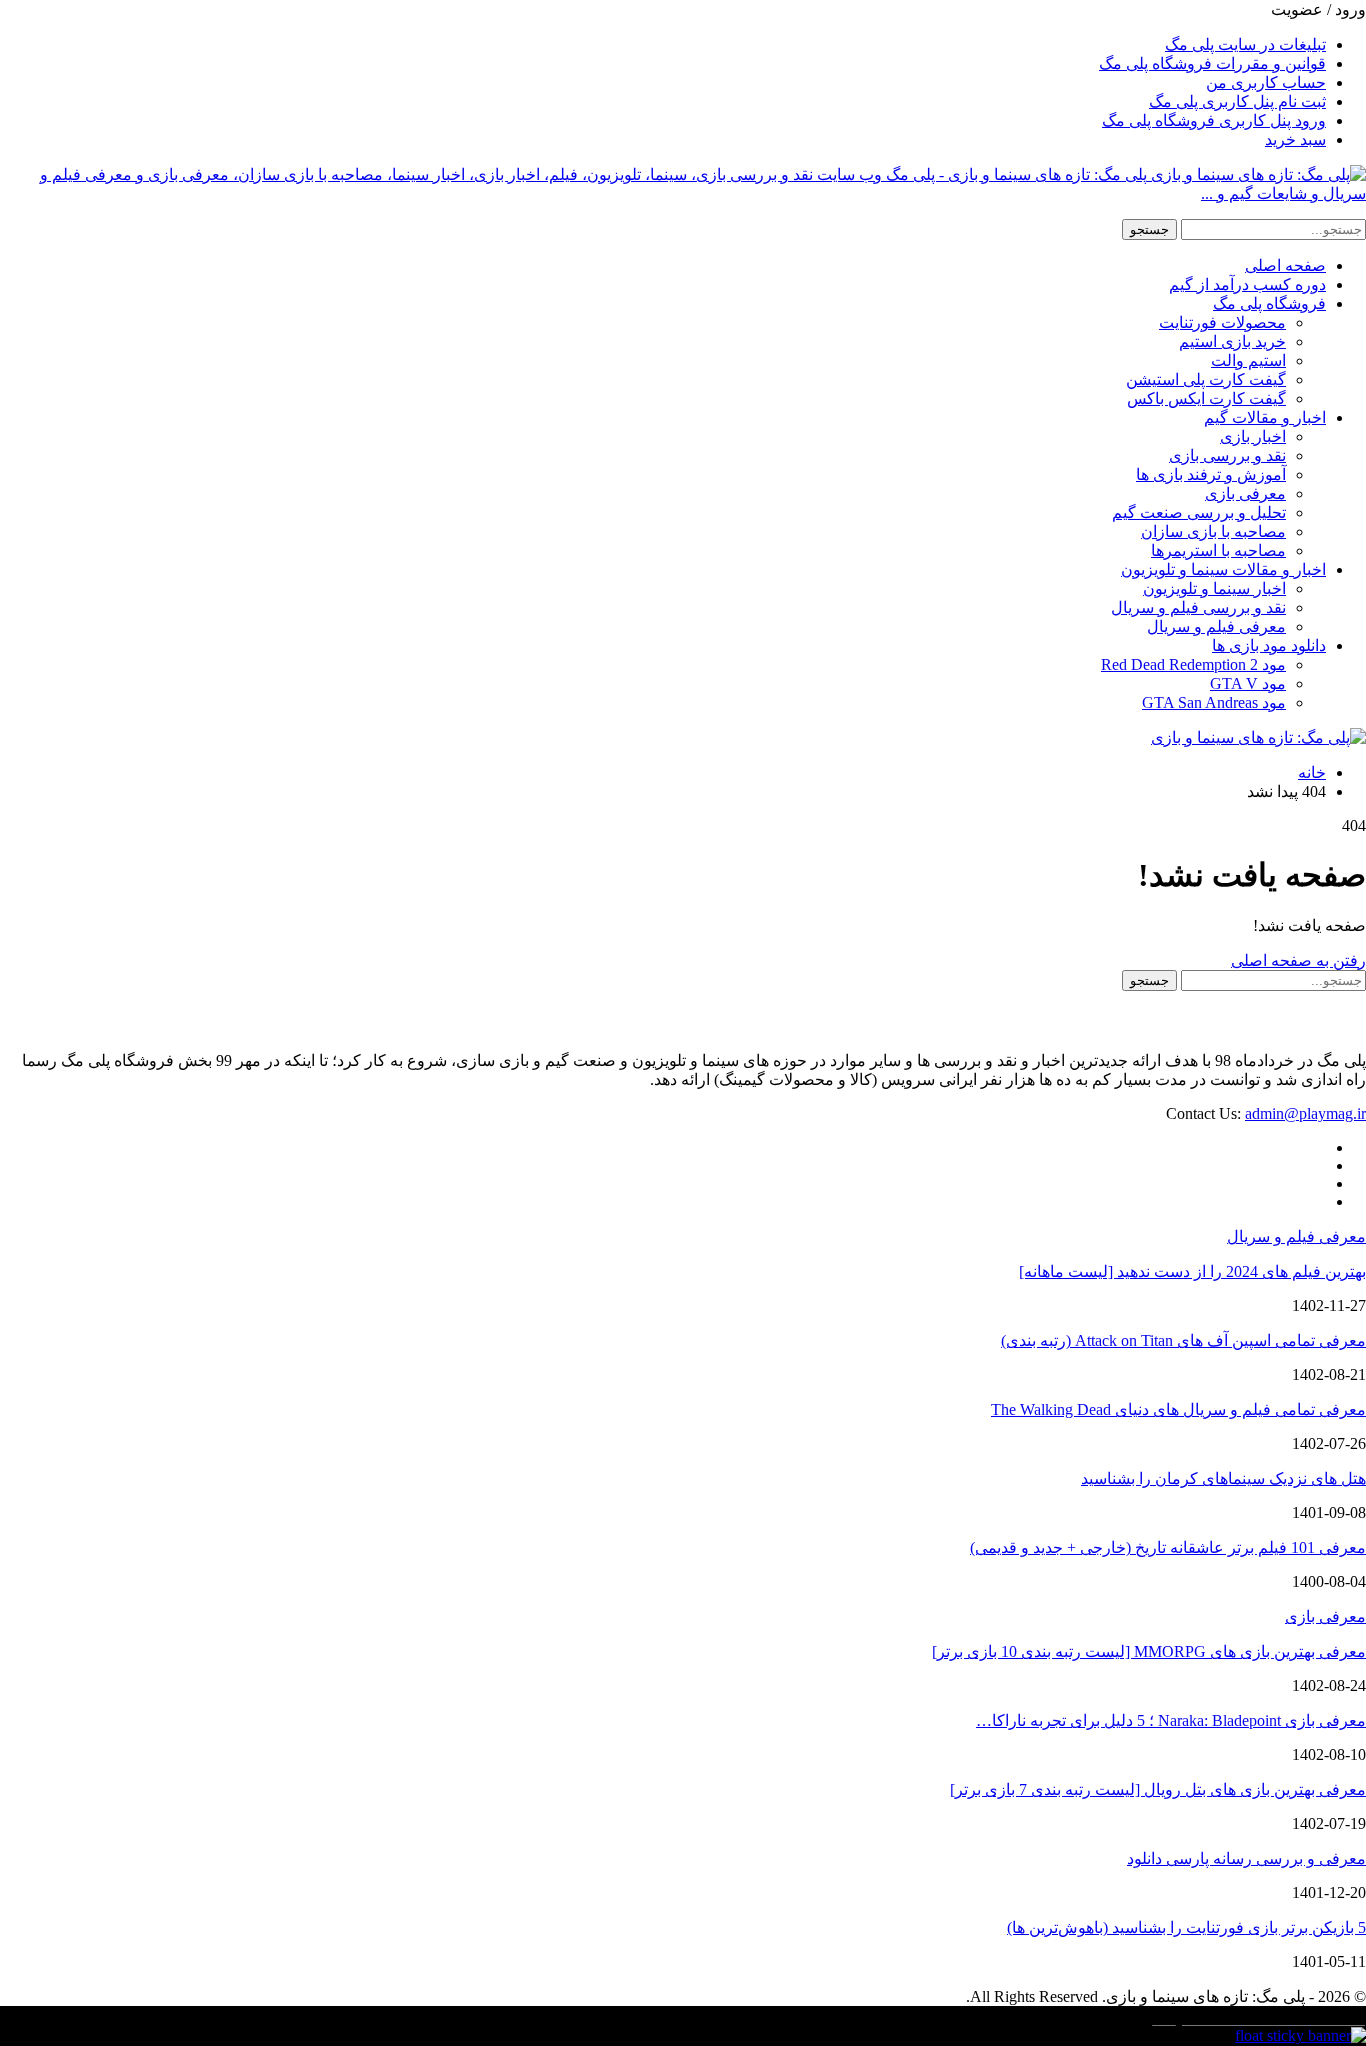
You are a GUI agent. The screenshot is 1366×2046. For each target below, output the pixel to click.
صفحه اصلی (1285, 265)
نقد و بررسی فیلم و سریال (1198, 607)
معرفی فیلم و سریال (1216, 626)
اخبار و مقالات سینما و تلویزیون (1223, 569)
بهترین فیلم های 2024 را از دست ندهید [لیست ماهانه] (1192, 1271)
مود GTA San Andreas (1214, 702)
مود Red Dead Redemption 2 (1193, 664)
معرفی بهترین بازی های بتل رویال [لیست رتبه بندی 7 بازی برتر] (1158, 1789)
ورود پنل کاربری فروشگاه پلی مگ (1214, 120)
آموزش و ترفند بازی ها (1211, 474)
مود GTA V (1248, 683)
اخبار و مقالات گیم (1265, 417)
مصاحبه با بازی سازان (1213, 531)
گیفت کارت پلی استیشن (1206, 379)
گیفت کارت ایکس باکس (1206, 398)
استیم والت (1248, 360)
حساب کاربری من (1266, 82)
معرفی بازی (1245, 493)
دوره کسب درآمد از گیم (1247, 284)
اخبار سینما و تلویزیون (1214, 588)
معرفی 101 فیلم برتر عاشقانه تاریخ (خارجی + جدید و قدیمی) (1168, 1547)
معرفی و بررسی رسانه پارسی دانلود (1246, 1858)
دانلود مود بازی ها (1269, 645)
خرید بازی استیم (1232, 341)
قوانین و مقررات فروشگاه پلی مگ (1212, 63)
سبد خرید (1295, 139)
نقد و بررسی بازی (1227, 455)
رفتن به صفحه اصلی (1298, 960)
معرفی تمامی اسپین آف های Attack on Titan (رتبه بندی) (1183, 1340)
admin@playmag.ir (1305, 1113)
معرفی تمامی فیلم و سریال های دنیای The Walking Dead (1178, 1409)
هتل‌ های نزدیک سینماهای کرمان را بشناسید (1223, 1478)
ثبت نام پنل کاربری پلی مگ (1237, 101)
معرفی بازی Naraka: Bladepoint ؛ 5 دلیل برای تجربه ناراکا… (1171, 1720)
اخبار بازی (1253, 436)
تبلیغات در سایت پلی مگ (1245, 44)
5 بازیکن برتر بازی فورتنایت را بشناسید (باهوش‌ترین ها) (1186, 1927)
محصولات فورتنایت (1222, 322)
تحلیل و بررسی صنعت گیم (1199, 512)
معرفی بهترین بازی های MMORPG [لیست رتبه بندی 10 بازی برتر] (1149, 1651)
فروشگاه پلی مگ (1269, 303)
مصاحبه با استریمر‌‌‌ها (1218, 550)
